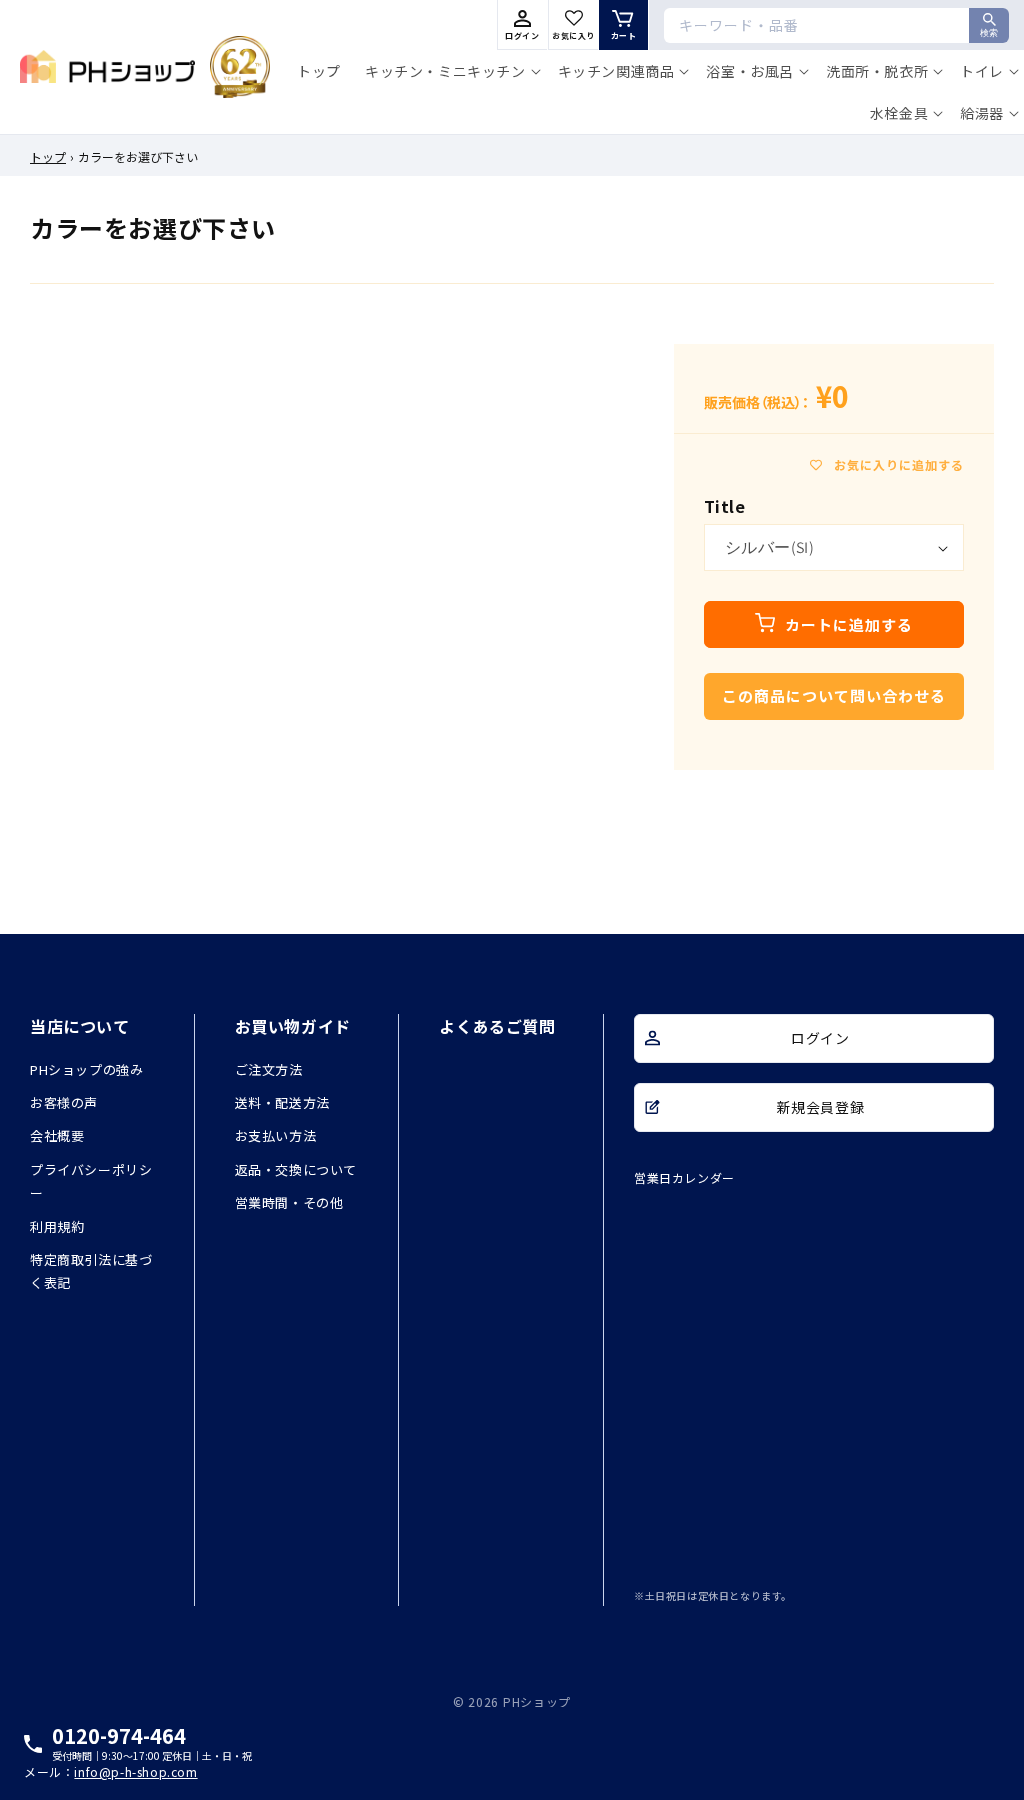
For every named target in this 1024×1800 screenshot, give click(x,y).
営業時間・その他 (289, 1202)
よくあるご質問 (497, 1026)
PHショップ (537, 1701)
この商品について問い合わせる (834, 695)
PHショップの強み (86, 1069)
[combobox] (836, 25)
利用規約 (57, 1226)
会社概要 (57, 1135)
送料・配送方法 (282, 1102)
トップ (48, 156)
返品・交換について (296, 1169)
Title (724, 506)
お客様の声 (64, 1102)
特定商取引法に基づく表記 (91, 1271)
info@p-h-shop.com (135, 1772)
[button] (449, 71)
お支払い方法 (276, 1135)
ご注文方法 (269, 1069)
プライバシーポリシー (91, 1181)
